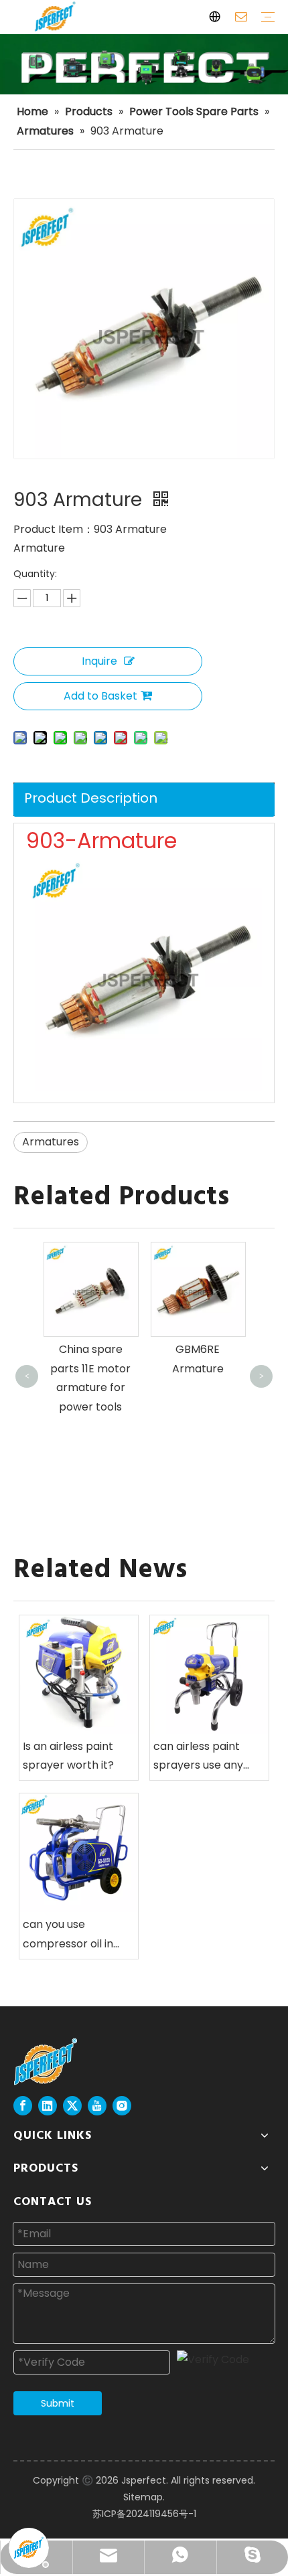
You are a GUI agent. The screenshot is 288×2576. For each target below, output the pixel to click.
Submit (58, 2403)
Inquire (99, 661)
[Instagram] (122, 2106)
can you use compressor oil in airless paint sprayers (68, 1935)
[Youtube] (97, 2106)
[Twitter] (72, 2106)
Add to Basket (100, 696)
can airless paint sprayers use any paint (198, 1757)
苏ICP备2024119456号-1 (144, 2514)
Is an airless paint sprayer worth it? (68, 1756)
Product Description (91, 798)
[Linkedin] (48, 2106)
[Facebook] (23, 2106)
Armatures (51, 1142)
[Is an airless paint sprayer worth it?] (79, 1675)
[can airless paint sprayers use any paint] (209, 1675)
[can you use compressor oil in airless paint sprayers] (79, 1853)
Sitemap (143, 2497)
